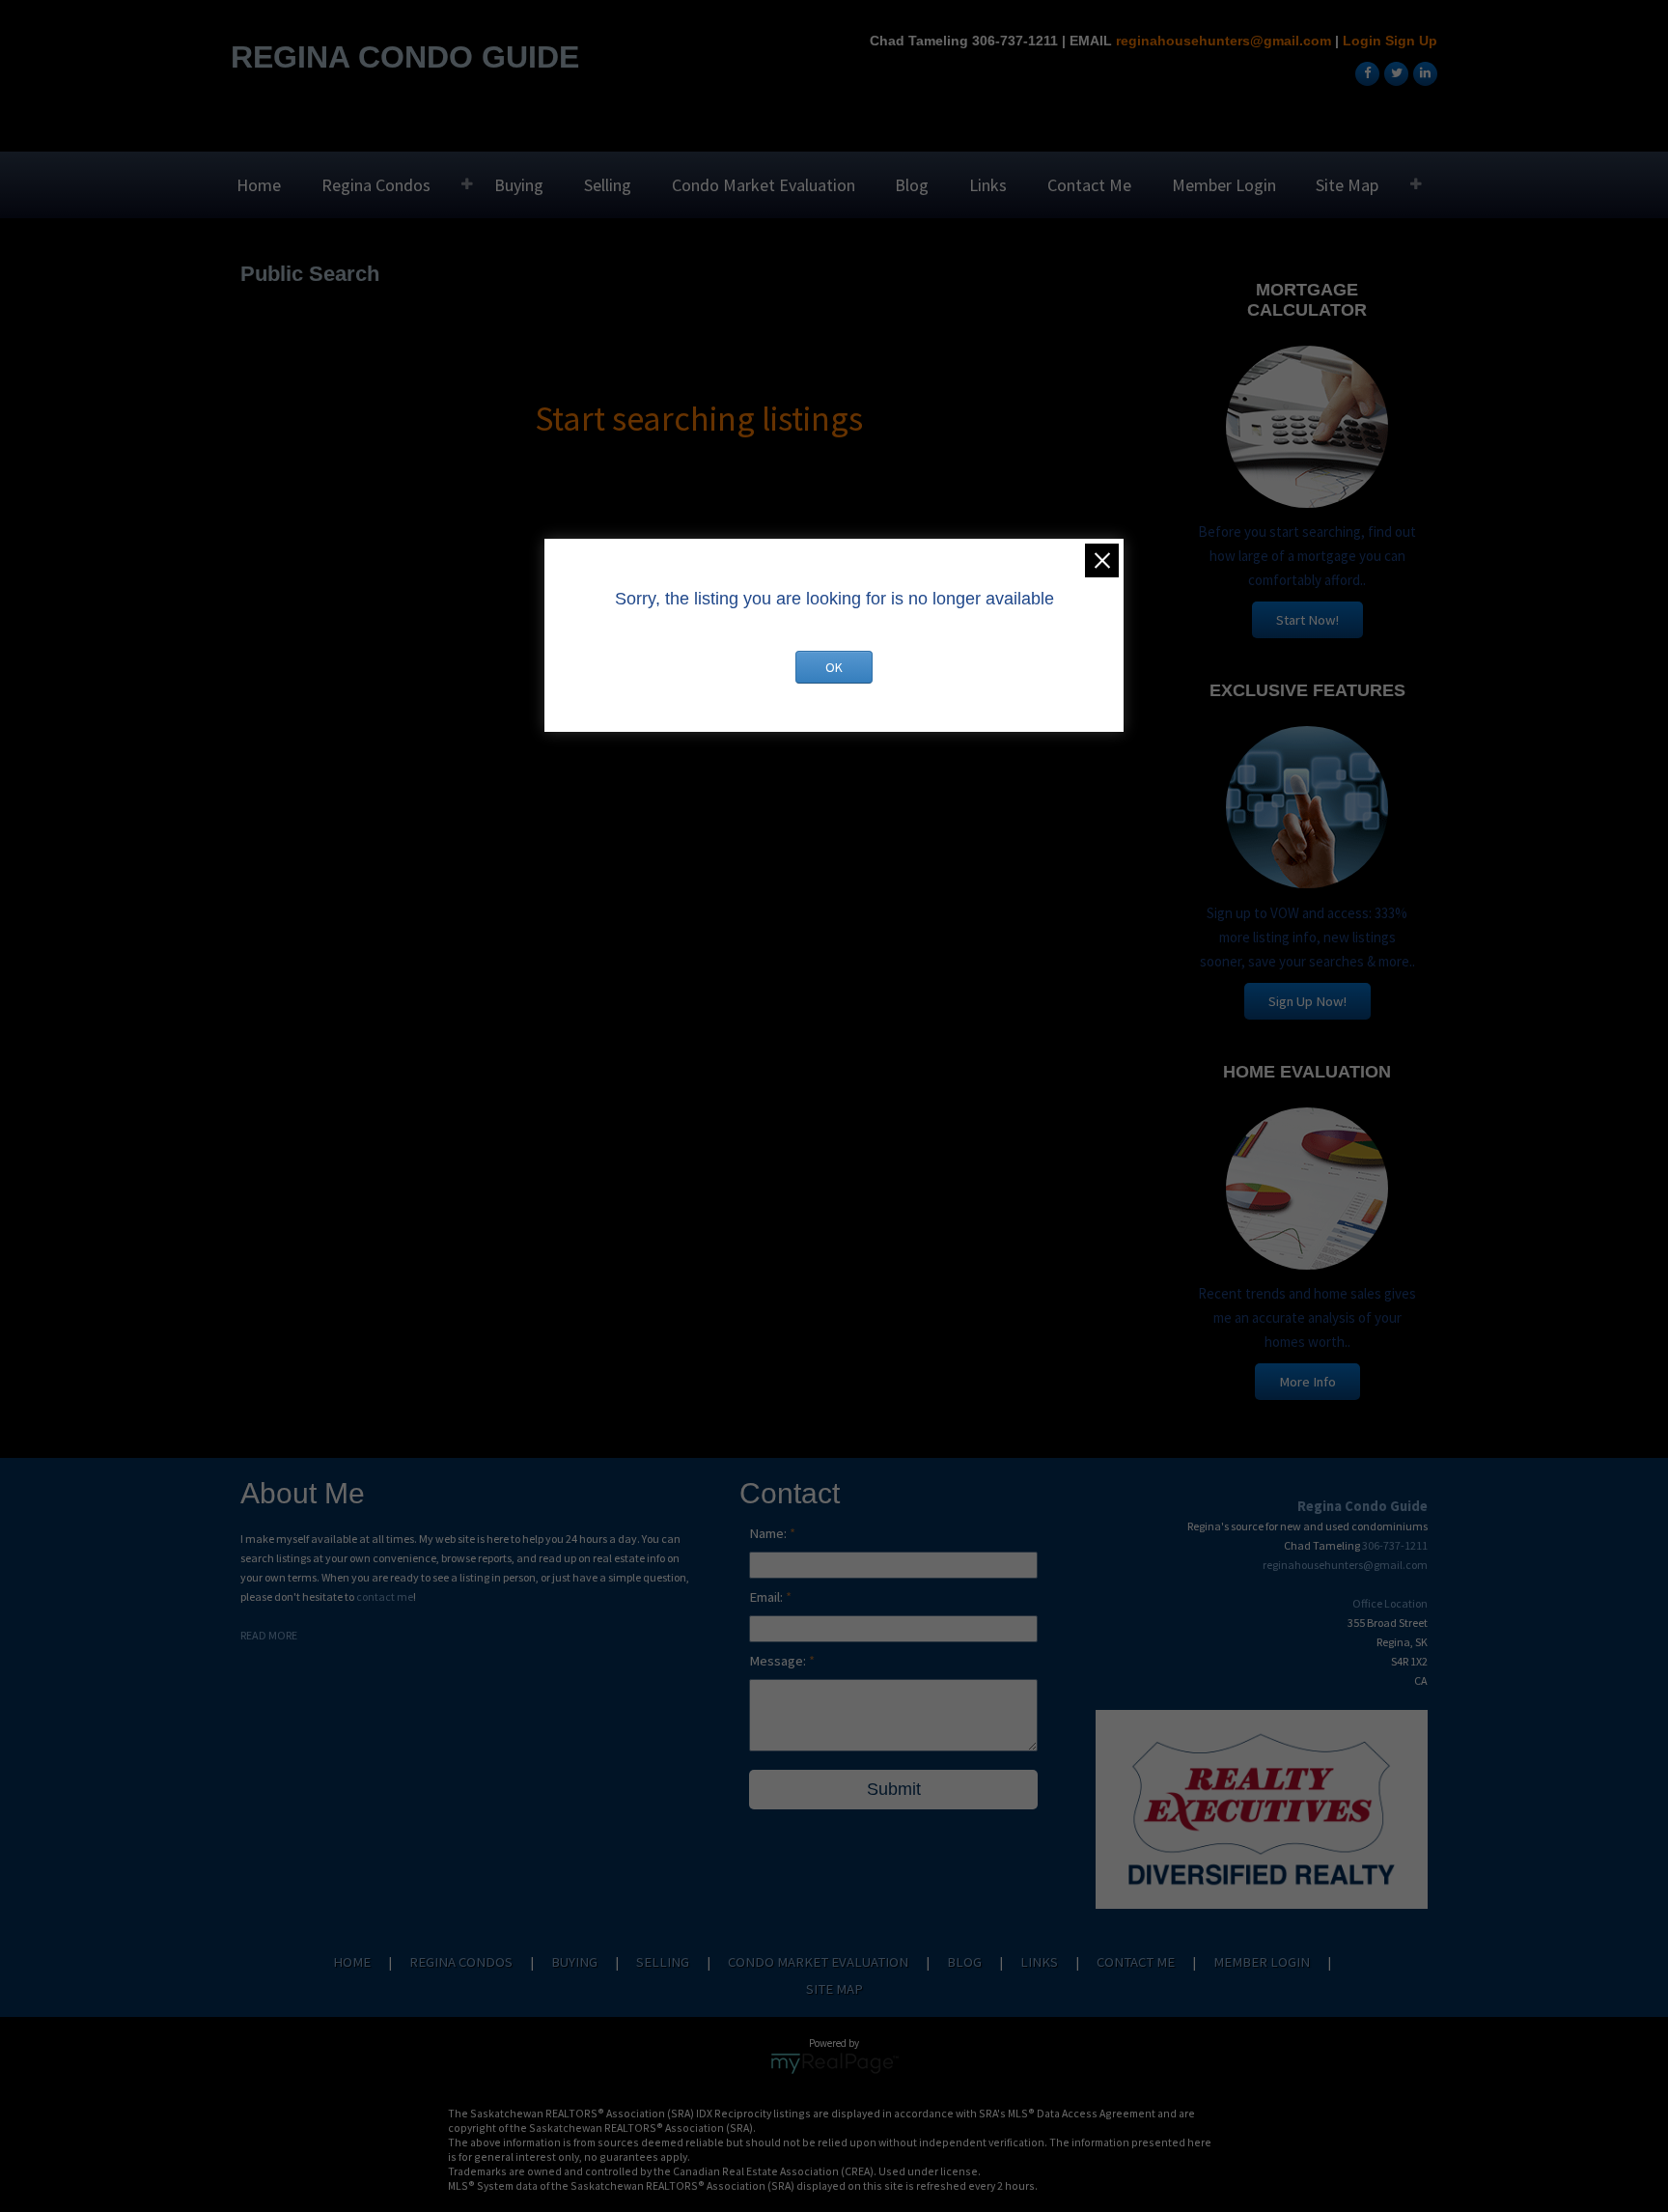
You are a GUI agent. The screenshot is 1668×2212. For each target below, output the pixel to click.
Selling (608, 185)
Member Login (1224, 185)
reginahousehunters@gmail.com (1223, 41)
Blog (912, 185)
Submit (894, 1789)
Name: (769, 1533)
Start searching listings (699, 419)
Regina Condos (376, 185)
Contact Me (1089, 185)
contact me (385, 1596)
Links (988, 185)
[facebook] (1365, 72)
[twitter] (1394, 72)
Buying (519, 185)
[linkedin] (1423, 72)
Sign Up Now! (1307, 1001)
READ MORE (269, 1635)
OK (834, 667)
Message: (779, 1661)
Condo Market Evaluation (764, 185)
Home (259, 185)
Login (1362, 41)
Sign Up (1411, 41)
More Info (1307, 1382)
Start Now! (1307, 620)
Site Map (1347, 185)
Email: (767, 1597)
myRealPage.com (834, 2063)
